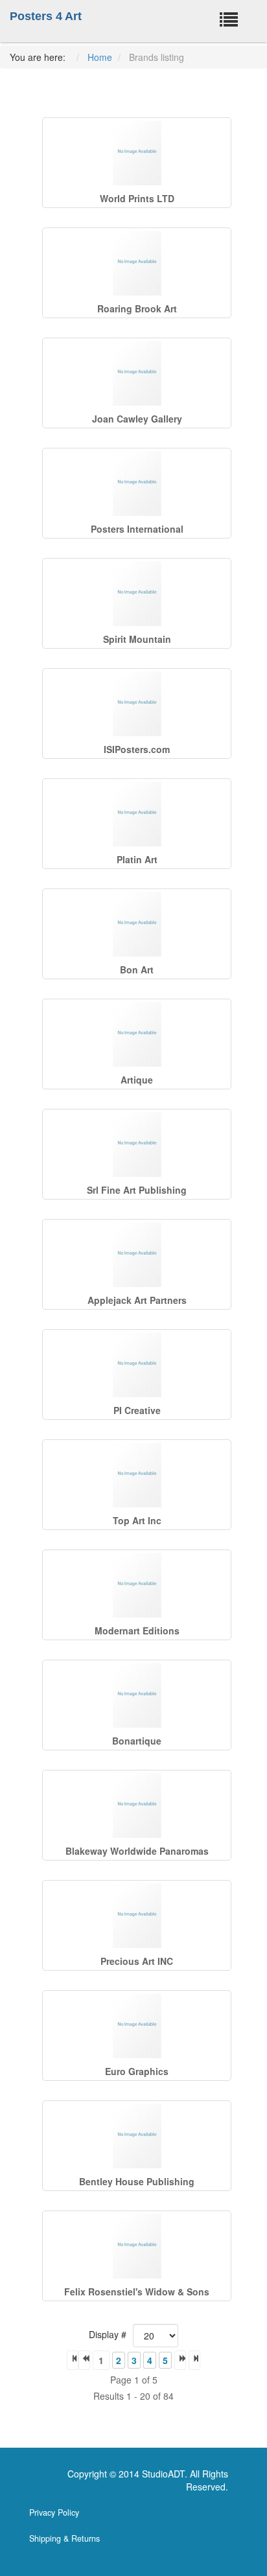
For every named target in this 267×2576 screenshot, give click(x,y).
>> (194, 2360)
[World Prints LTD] (137, 153)
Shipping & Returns (64, 2538)
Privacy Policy (54, 2512)
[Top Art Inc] (137, 1475)
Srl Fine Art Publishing (137, 1190)
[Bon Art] (137, 924)
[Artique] (137, 1034)
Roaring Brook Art (137, 308)
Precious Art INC (137, 1961)
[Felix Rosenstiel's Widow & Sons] (137, 2246)
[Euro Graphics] (137, 2026)
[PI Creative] (137, 1365)
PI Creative (137, 1410)
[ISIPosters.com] (137, 704)
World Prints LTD (137, 198)
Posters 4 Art (46, 16)
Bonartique (137, 1741)
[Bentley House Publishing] (137, 2136)
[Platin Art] (137, 814)
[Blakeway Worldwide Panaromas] (137, 1805)
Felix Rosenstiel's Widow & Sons (137, 2292)
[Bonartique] (137, 1695)
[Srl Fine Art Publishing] (137, 1144)
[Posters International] (137, 483)
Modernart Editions (137, 1630)
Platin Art (137, 859)
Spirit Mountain (137, 639)
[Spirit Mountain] (137, 594)
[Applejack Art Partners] (137, 1255)
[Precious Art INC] (137, 1916)
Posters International (137, 529)
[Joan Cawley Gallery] (137, 373)
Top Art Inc (137, 1520)
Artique (137, 1080)
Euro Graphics (137, 2071)
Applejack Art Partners (137, 1300)
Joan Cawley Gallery (137, 419)
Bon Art (137, 969)
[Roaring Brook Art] (137, 263)
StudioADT (163, 2474)
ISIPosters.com (137, 749)
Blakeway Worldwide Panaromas (137, 1851)
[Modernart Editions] (137, 1585)
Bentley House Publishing (137, 2181)
